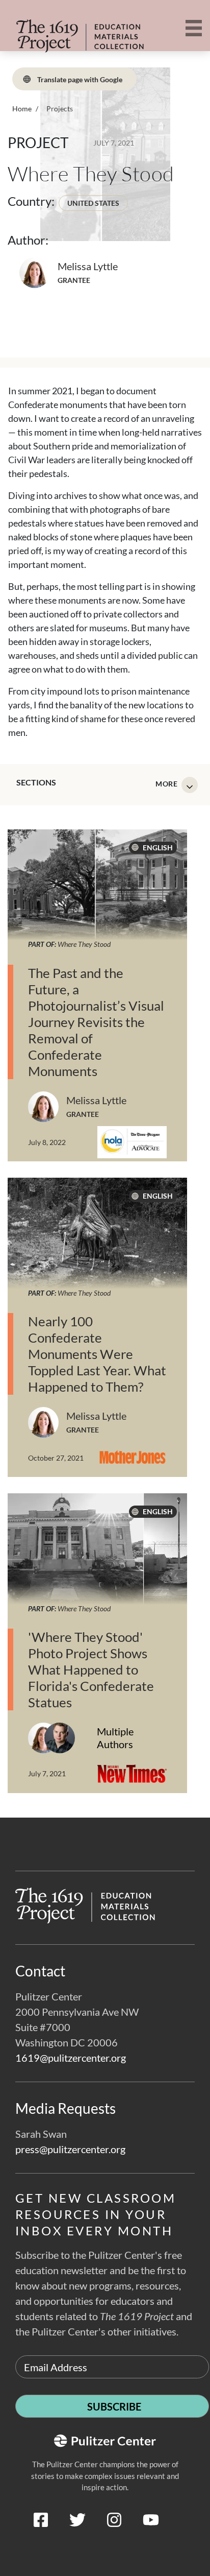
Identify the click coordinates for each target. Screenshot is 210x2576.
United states (93, 203)
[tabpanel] (105, 1323)
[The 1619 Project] (69, 30)
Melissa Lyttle (88, 266)
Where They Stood (84, 944)
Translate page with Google (79, 79)
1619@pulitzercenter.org (71, 2058)
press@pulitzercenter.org (70, 2149)
